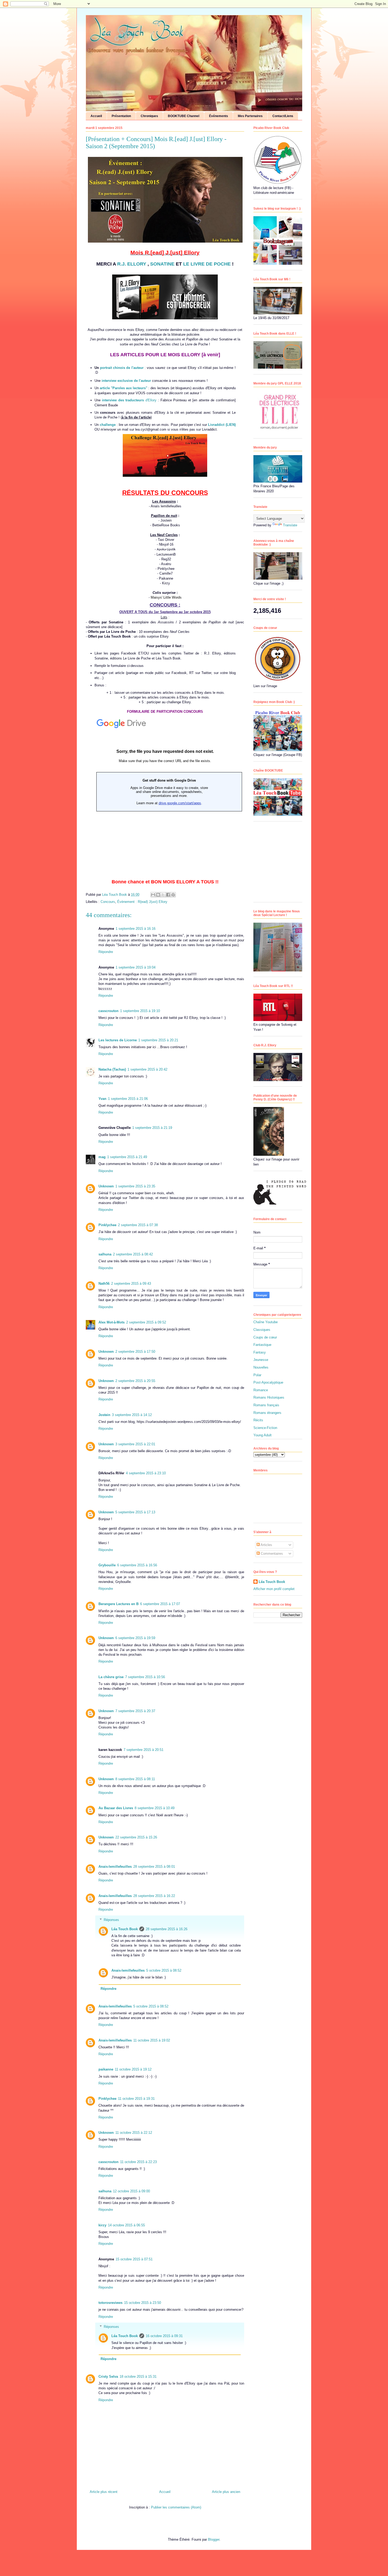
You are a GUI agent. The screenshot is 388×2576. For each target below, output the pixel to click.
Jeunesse (261, 1360)
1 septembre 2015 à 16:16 (136, 929)
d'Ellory (129, 400)
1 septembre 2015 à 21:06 (128, 1099)
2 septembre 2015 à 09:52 (146, 1322)
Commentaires (271, 1554)
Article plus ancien (226, 2492)
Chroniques (149, 116)
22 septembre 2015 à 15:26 (136, 1837)
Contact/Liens (283, 116)
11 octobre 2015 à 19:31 (136, 2099)
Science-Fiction (265, 1428)
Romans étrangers (267, 1413)
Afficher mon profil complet (274, 1589)
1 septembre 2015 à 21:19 (152, 1128)
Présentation (121, 116)
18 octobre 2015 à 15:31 (138, 2377)
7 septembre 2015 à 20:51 (143, 1750)
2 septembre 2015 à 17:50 (135, 1352)
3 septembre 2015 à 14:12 (132, 1415)
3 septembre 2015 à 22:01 (135, 1444)
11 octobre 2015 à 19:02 (152, 2040)
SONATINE (163, 264)
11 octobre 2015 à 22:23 (138, 2162)
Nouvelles (261, 1367)
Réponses (111, 1920)
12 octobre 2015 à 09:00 (131, 2191)
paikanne (106, 2069)
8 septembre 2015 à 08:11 (135, 1779)
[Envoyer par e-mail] (153, 895)
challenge (108, 425)
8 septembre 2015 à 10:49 (155, 1808)
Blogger (214, 2539)
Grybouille (107, 1565)
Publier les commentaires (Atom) (176, 2507)
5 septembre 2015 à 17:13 (135, 1512)
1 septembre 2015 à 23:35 (135, 1186)
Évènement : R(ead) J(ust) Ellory (142, 902)
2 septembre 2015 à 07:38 (138, 1225)
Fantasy (260, 1352)
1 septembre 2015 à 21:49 (127, 1157)
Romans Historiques (269, 1397)
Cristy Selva (108, 2377)
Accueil (96, 116)
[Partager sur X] (163, 895)
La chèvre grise (111, 1677)
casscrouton (108, 1011)
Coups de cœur (265, 1337)
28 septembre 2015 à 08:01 (154, 1867)
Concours (108, 902)
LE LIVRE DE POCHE (207, 264)
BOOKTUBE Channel (184, 116)
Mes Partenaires (250, 116)
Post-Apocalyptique (268, 1382)
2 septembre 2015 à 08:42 (133, 1254)
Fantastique (262, 1345)
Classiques (262, 1330)
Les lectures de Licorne (118, 1040)
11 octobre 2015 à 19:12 (133, 2069)
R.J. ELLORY (132, 264)
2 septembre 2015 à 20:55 (135, 1381)
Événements (219, 116)
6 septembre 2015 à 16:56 (137, 1565)
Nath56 (104, 1284)
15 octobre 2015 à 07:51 (134, 2259)
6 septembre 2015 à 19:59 (135, 1638)
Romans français (266, 1405)
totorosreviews (110, 2303)
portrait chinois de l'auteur (122, 368)
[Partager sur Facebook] (168, 895)
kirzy (102, 2225)
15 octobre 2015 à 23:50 (143, 2303)
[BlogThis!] (158, 895)
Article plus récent (104, 2492)
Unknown (106, 1186)
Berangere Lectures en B (119, 1604)
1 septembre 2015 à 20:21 (158, 1040)
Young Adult (262, 1435)
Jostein (104, 1415)
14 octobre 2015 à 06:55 (126, 2225)
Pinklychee (107, 1225)
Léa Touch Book (125, 1929)
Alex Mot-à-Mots (112, 1322)
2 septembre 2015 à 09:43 (131, 1284)
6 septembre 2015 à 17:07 (160, 1604)
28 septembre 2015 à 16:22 (154, 1896)
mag (102, 1157)
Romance (261, 1390)
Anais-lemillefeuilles (115, 1867)
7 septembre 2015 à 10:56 (145, 1677)
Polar (257, 1375)
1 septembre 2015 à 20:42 (147, 1069)
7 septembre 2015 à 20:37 (135, 1711)
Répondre (106, 952)
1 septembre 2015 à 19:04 (136, 967)
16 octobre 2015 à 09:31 (164, 2336)
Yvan (102, 1099)
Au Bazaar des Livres (116, 1808)
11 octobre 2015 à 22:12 (134, 2133)
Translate (290, 525)
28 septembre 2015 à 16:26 (167, 1929)
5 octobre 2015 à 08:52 (164, 1970)
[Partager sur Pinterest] (173, 895)
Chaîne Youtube (266, 1322)
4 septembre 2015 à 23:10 (146, 1473)
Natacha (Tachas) (112, 1069)
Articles (266, 1545)
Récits (258, 1420)
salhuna (105, 1254)
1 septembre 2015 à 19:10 (140, 1011)
